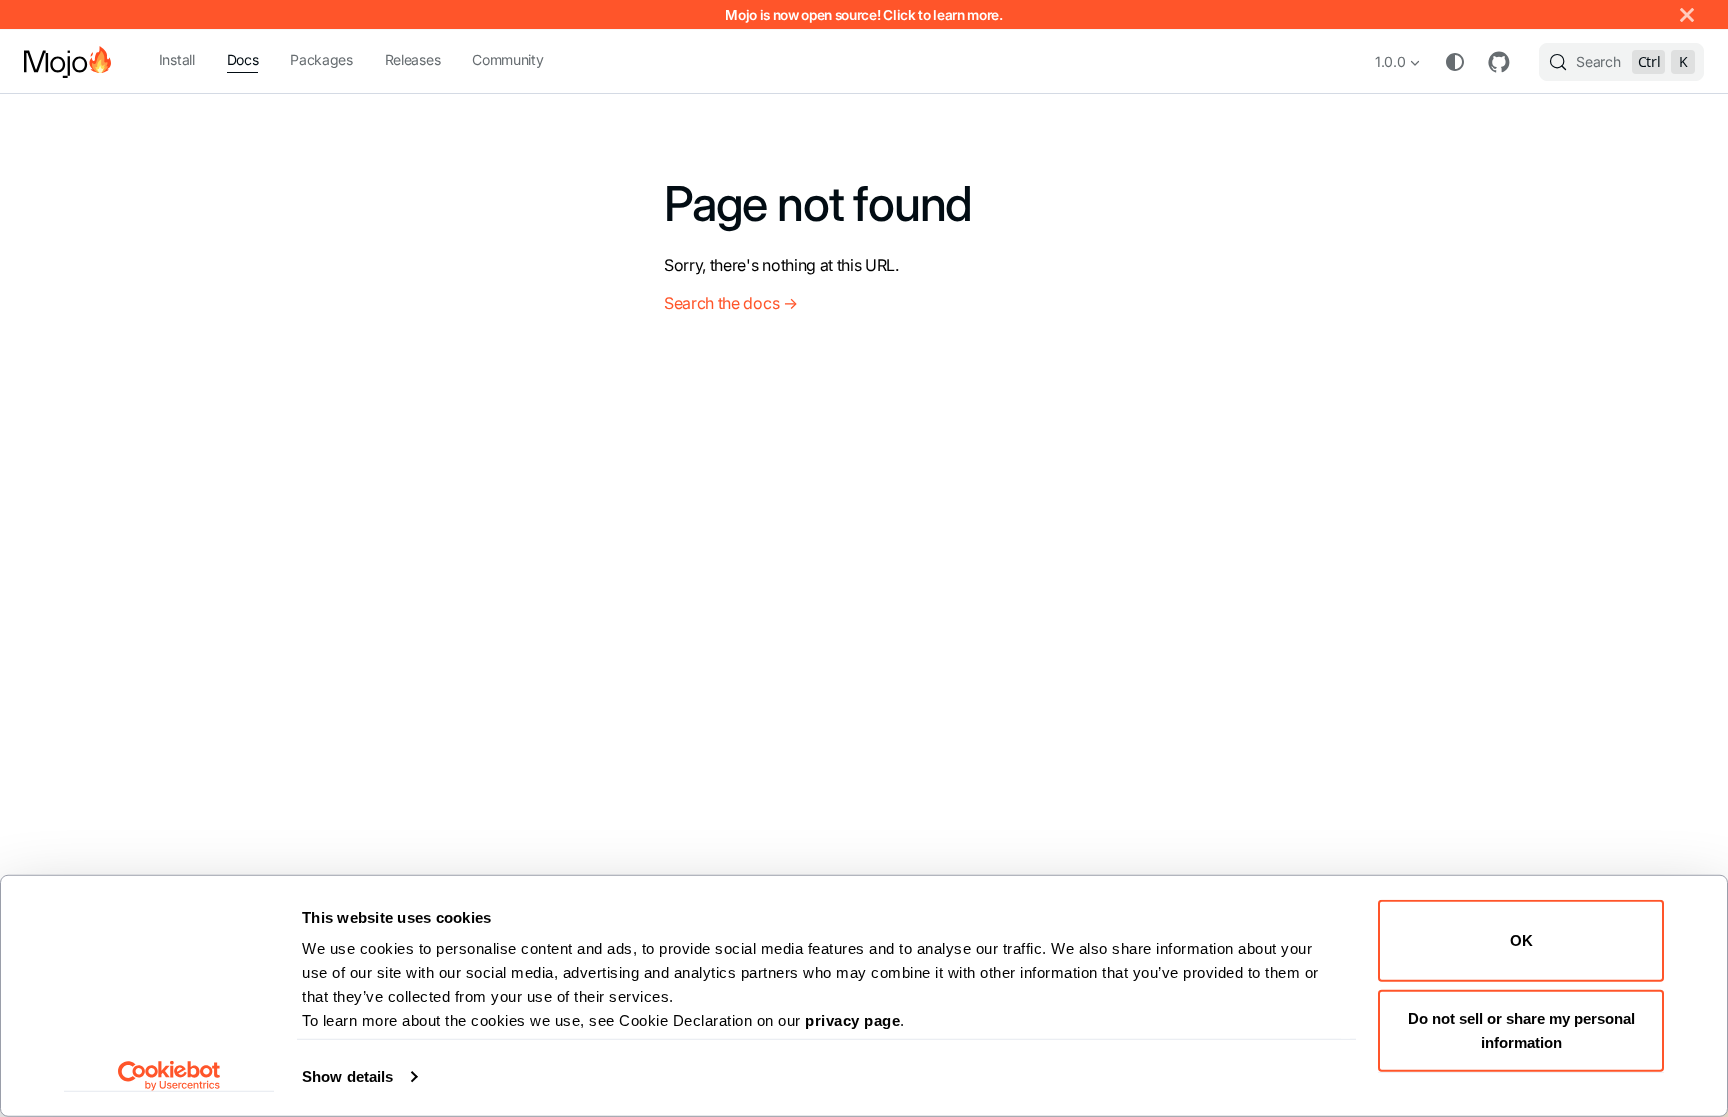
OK (1521, 940)
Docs (243, 59)
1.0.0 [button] (1390, 61)
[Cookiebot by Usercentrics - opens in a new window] (169, 1076)
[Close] (1687, 14)
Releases (412, 59)
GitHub (1499, 62)
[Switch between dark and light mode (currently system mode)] (1455, 62)
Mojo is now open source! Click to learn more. (864, 15)
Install (177, 59)
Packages (321, 59)
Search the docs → (731, 303)
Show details (347, 1076)
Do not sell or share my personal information (1521, 1029)
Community (507, 59)
